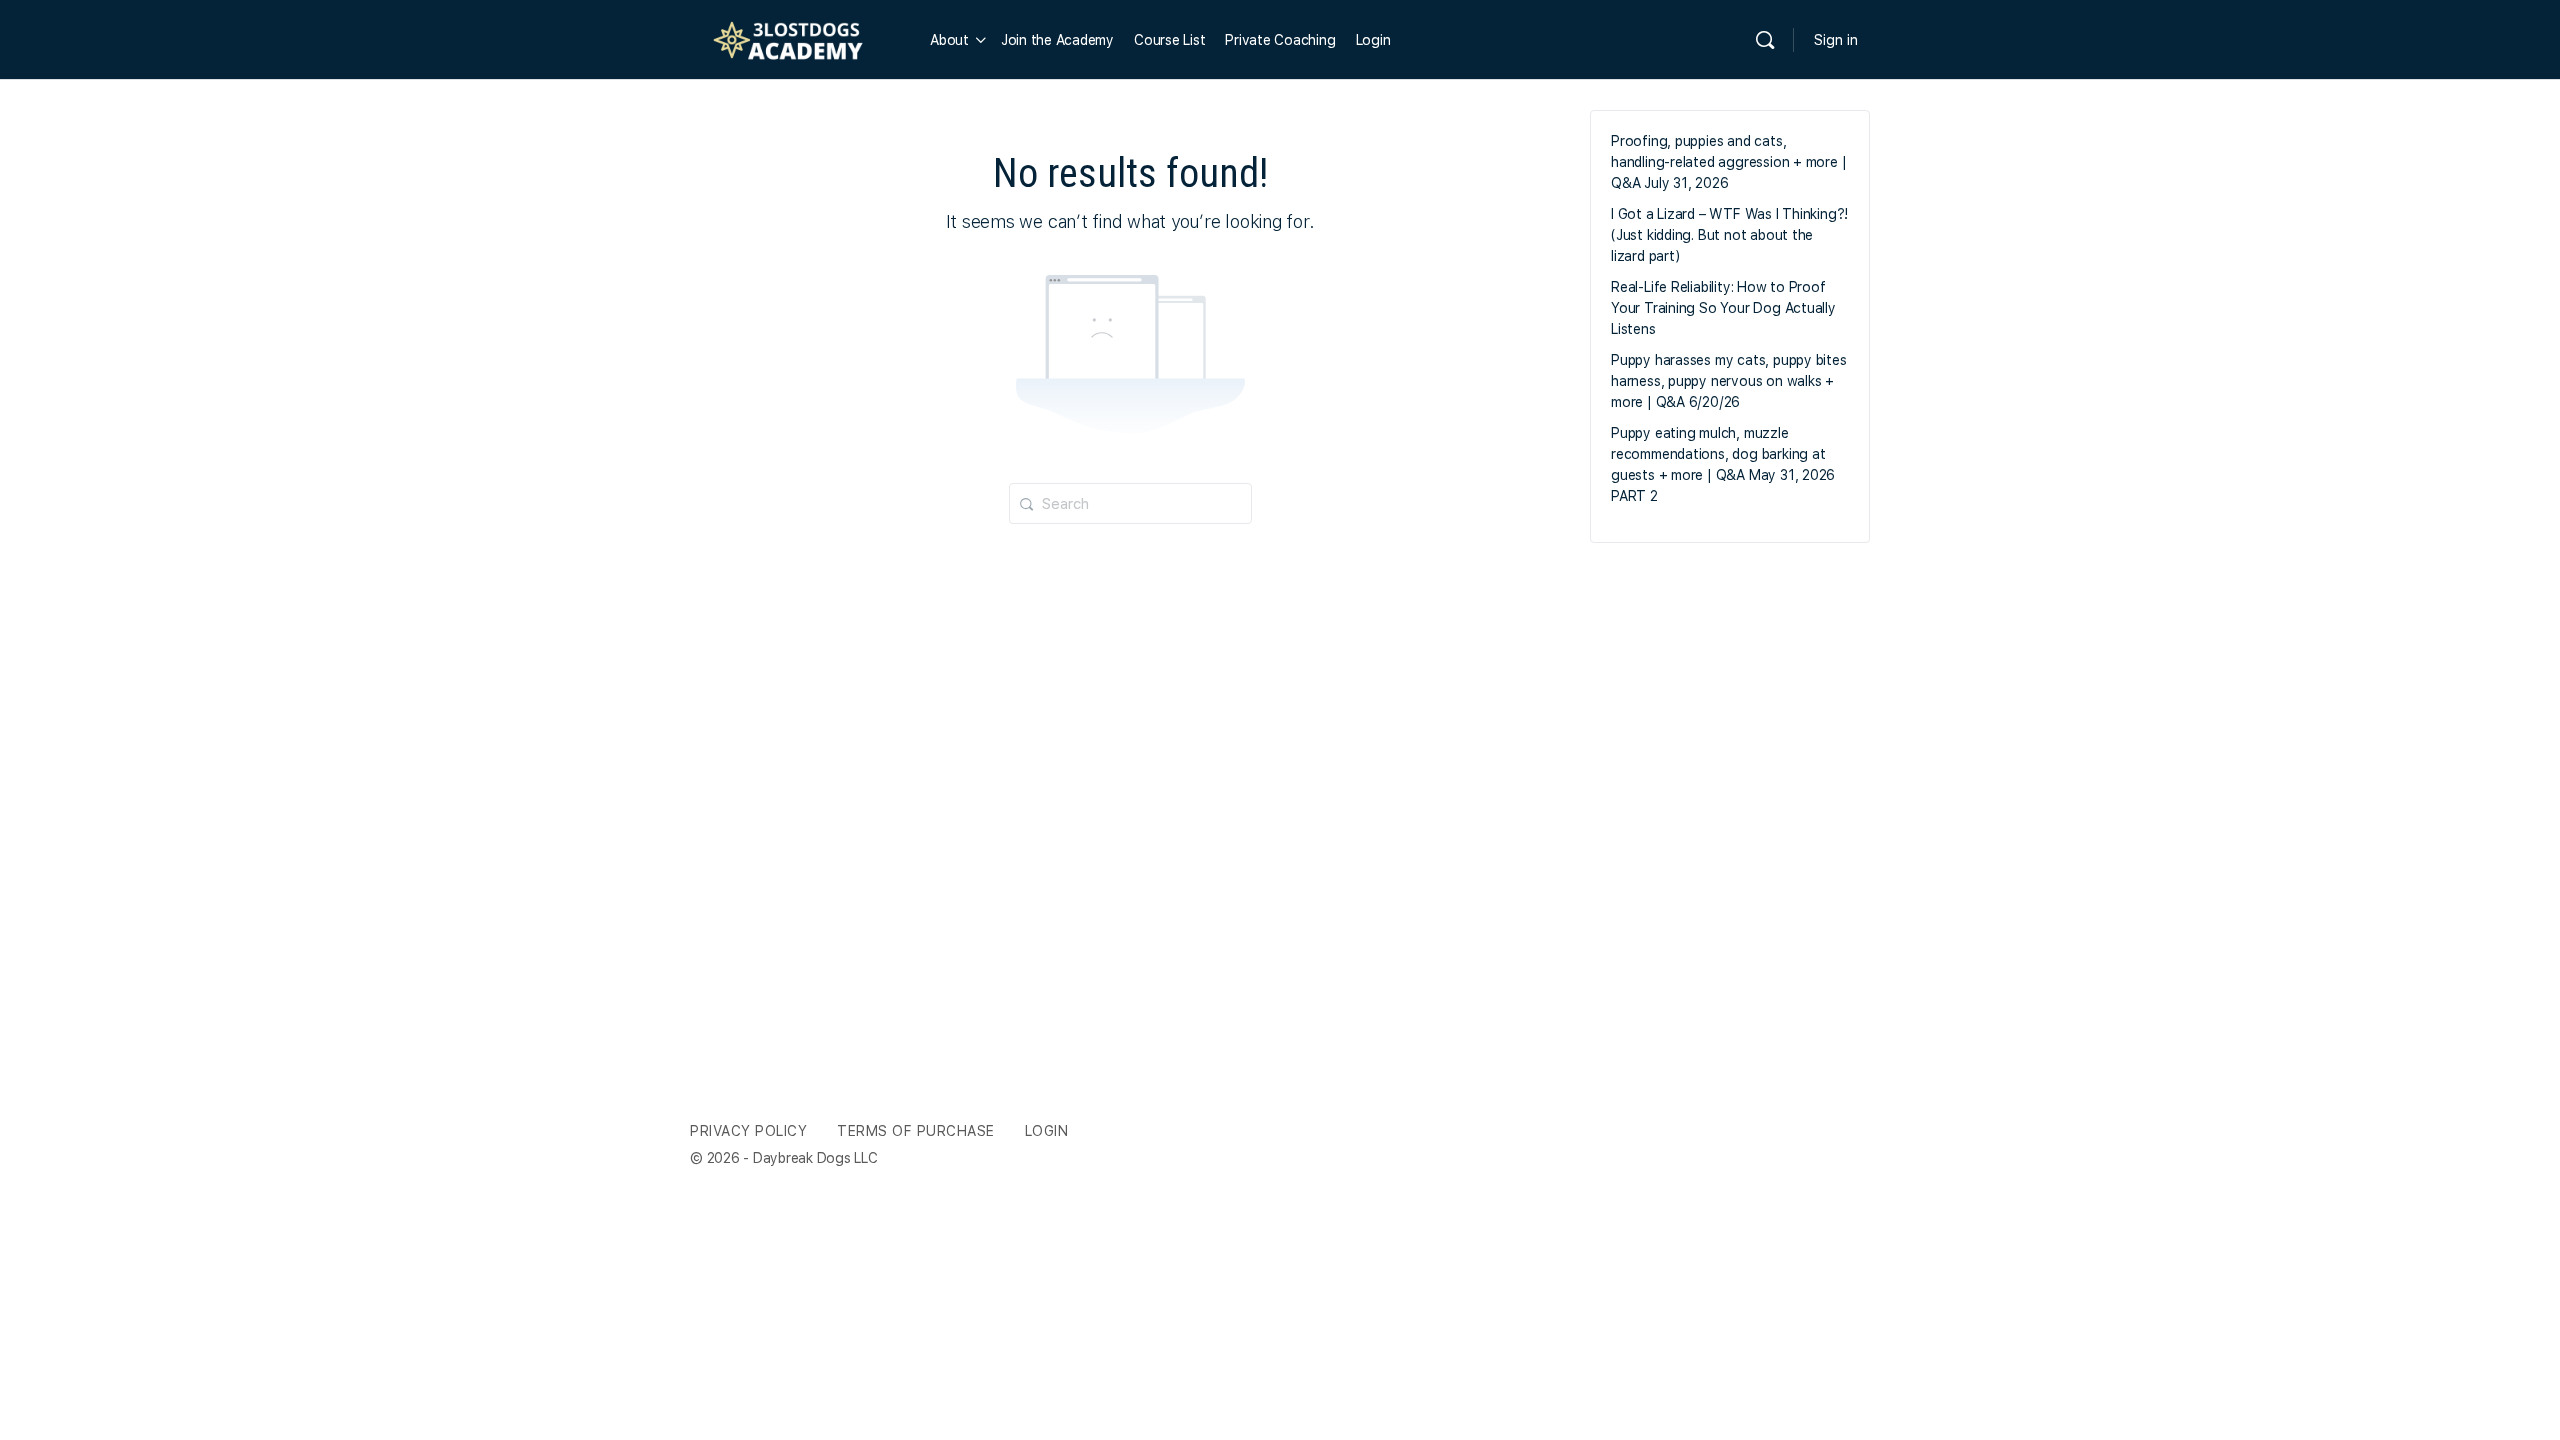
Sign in (1836, 40)
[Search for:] (1130, 502)
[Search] (1765, 40)
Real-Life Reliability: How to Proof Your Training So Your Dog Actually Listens (1723, 308)
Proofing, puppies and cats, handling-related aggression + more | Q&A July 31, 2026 (1728, 162)
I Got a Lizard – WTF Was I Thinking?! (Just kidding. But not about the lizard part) (1729, 235)
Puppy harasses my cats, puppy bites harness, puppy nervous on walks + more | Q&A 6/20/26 (1729, 381)
